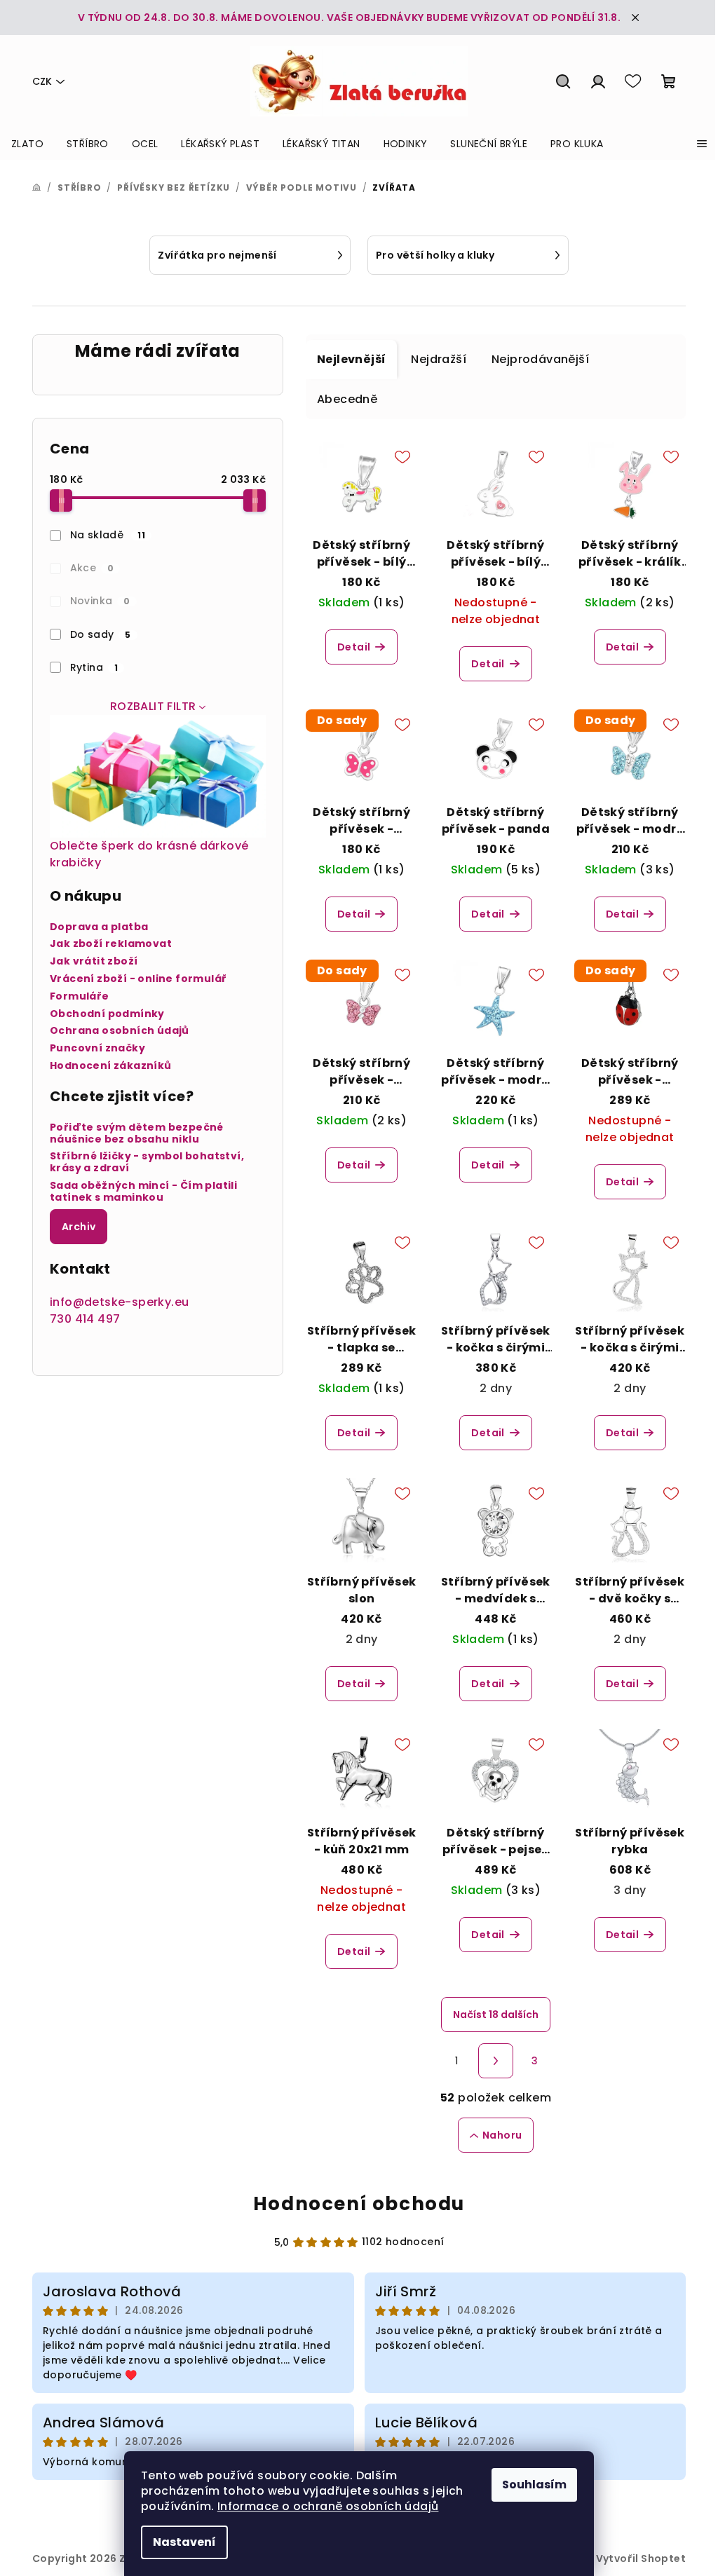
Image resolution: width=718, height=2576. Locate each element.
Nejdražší (439, 359)
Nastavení (184, 2542)
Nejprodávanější (540, 359)
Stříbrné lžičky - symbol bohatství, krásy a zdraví (147, 1162)
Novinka (100, 601)
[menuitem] (27, 144)
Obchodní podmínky (107, 1014)
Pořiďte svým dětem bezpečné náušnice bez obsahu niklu (137, 1133)
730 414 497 (85, 1319)
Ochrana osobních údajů (120, 1031)
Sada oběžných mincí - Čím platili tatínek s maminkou (143, 1192)
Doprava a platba (99, 927)
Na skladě (108, 535)
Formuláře (80, 996)
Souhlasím (534, 2485)
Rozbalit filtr (153, 706)
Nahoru (502, 2135)
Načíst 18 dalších (496, 2015)
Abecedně (347, 399)
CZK (42, 81)
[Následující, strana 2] (496, 2061)
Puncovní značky (97, 1048)
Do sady (101, 634)
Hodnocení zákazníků (111, 1066)
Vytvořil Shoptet (641, 2558)
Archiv (79, 1227)
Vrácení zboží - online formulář (138, 979)
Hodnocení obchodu (359, 2204)
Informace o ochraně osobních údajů (328, 2506)
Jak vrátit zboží (94, 961)
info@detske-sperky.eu (119, 1302)
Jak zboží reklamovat (111, 944)
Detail (354, 647)
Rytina (94, 667)
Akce (92, 568)
